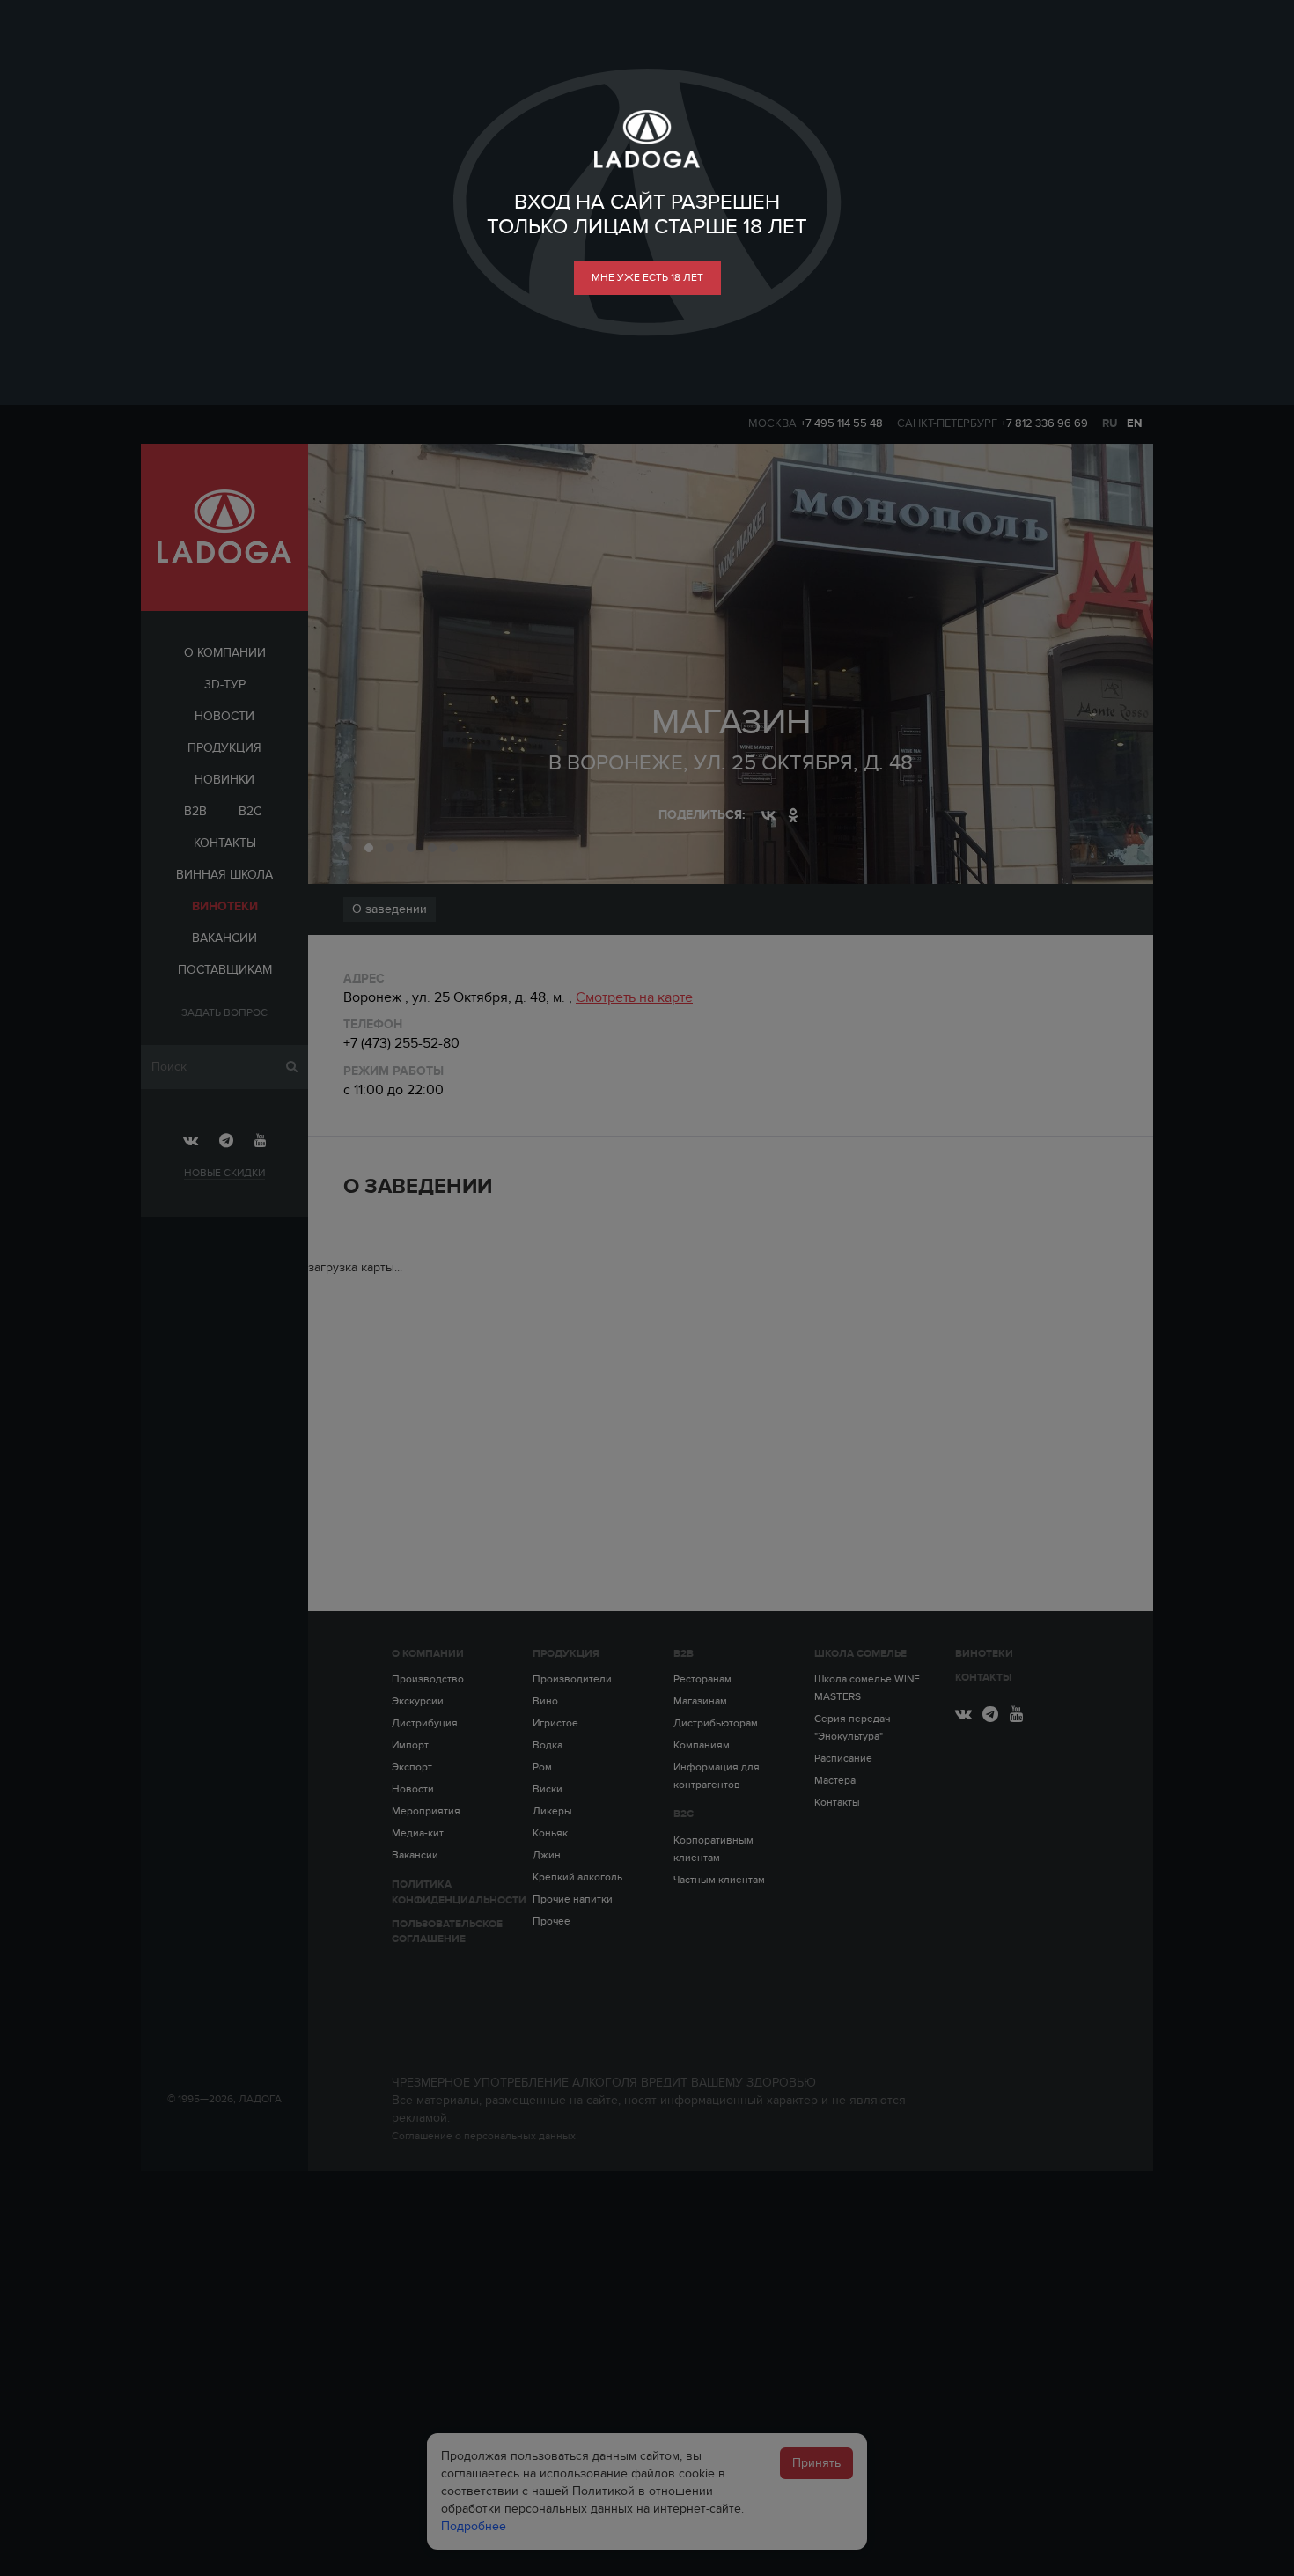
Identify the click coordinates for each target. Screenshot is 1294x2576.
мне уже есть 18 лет (647, 277)
